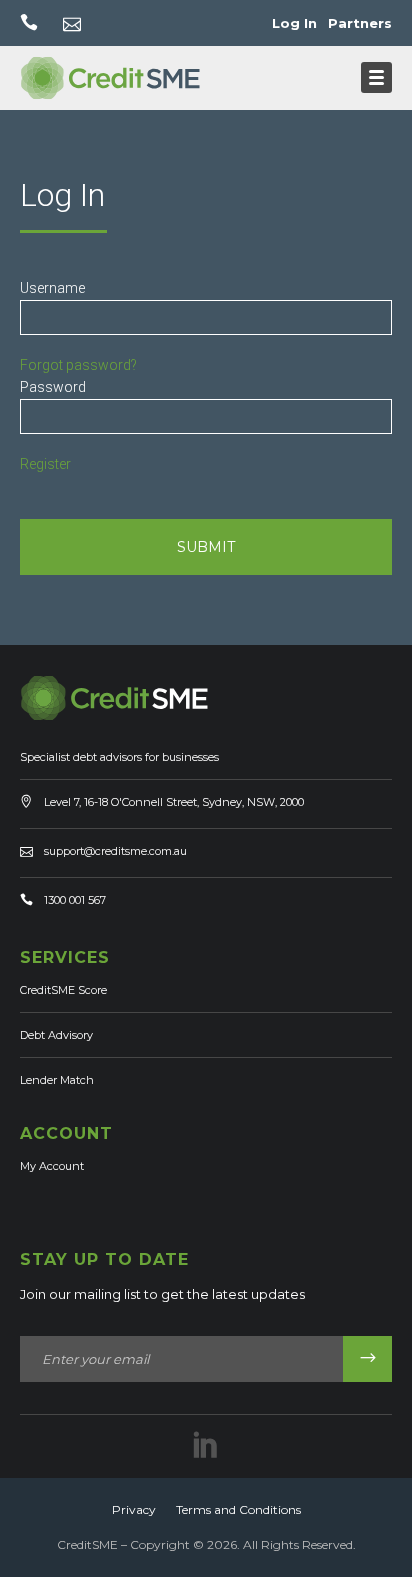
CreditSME (87, 1544)
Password (53, 387)
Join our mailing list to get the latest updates (162, 1294)
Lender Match (57, 1080)
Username (52, 288)
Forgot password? (78, 365)
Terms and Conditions (238, 1509)
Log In (294, 23)
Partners (360, 23)
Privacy (134, 1509)
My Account (52, 1166)
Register (45, 464)
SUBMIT (206, 547)
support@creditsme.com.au (115, 851)
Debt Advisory (56, 1035)
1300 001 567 (75, 900)
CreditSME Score (63, 990)
